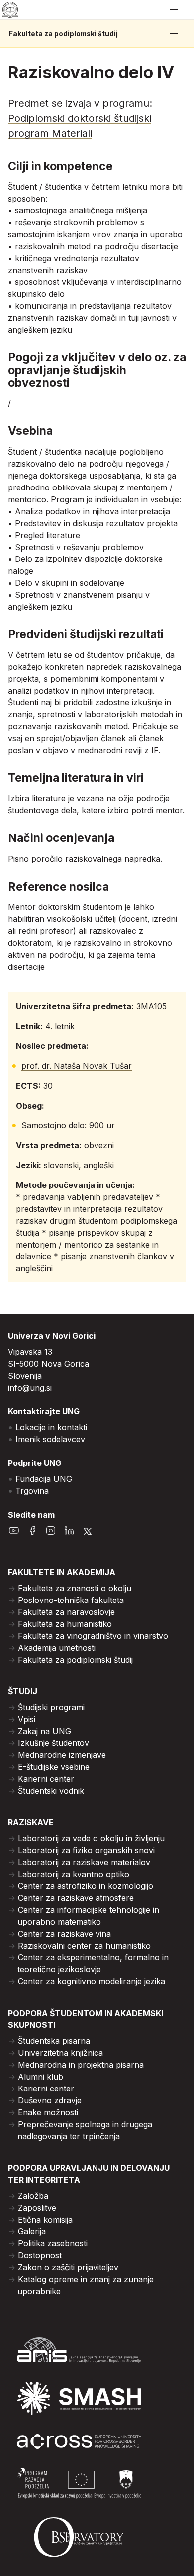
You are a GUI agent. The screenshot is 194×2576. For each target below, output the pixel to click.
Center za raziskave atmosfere (76, 1898)
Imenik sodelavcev (50, 1439)
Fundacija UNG (44, 1479)
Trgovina (32, 1491)
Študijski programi (51, 1707)
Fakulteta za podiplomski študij (63, 34)
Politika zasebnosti (53, 2243)
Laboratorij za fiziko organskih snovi (86, 1850)
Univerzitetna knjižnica (60, 2053)
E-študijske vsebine (54, 1767)
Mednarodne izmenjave (62, 1755)
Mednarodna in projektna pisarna (81, 2065)
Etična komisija (45, 2220)
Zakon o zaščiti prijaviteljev (68, 2267)
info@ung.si (30, 1388)
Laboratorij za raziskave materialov (84, 1862)
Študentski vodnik (51, 1791)
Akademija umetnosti (57, 1648)
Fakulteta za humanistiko (65, 1624)
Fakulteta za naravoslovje (66, 1612)
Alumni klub (41, 2077)
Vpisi (27, 1719)
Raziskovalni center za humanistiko (84, 1946)
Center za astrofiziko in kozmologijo (86, 1886)
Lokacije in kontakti (51, 1427)
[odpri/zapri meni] (174, 10)
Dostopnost (40, 2255)
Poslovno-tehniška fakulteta (71, 1600)
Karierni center (46, 1779)
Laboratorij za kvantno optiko (74, 1874)
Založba (33, 2196)
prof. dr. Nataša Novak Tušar (77, 1066)
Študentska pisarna (54, 2041)
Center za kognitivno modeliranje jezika (92, 1981)
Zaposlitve (37, 2208)
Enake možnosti (48, 2112)
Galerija (32, 2231)
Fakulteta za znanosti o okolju (75, 1588)
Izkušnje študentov (53, 1743)
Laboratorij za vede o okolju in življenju (91, 1838)
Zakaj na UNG (45, 1731)
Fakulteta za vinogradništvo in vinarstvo (93, 1636)
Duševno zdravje (50, 2100)
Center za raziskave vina (64, 1934)
